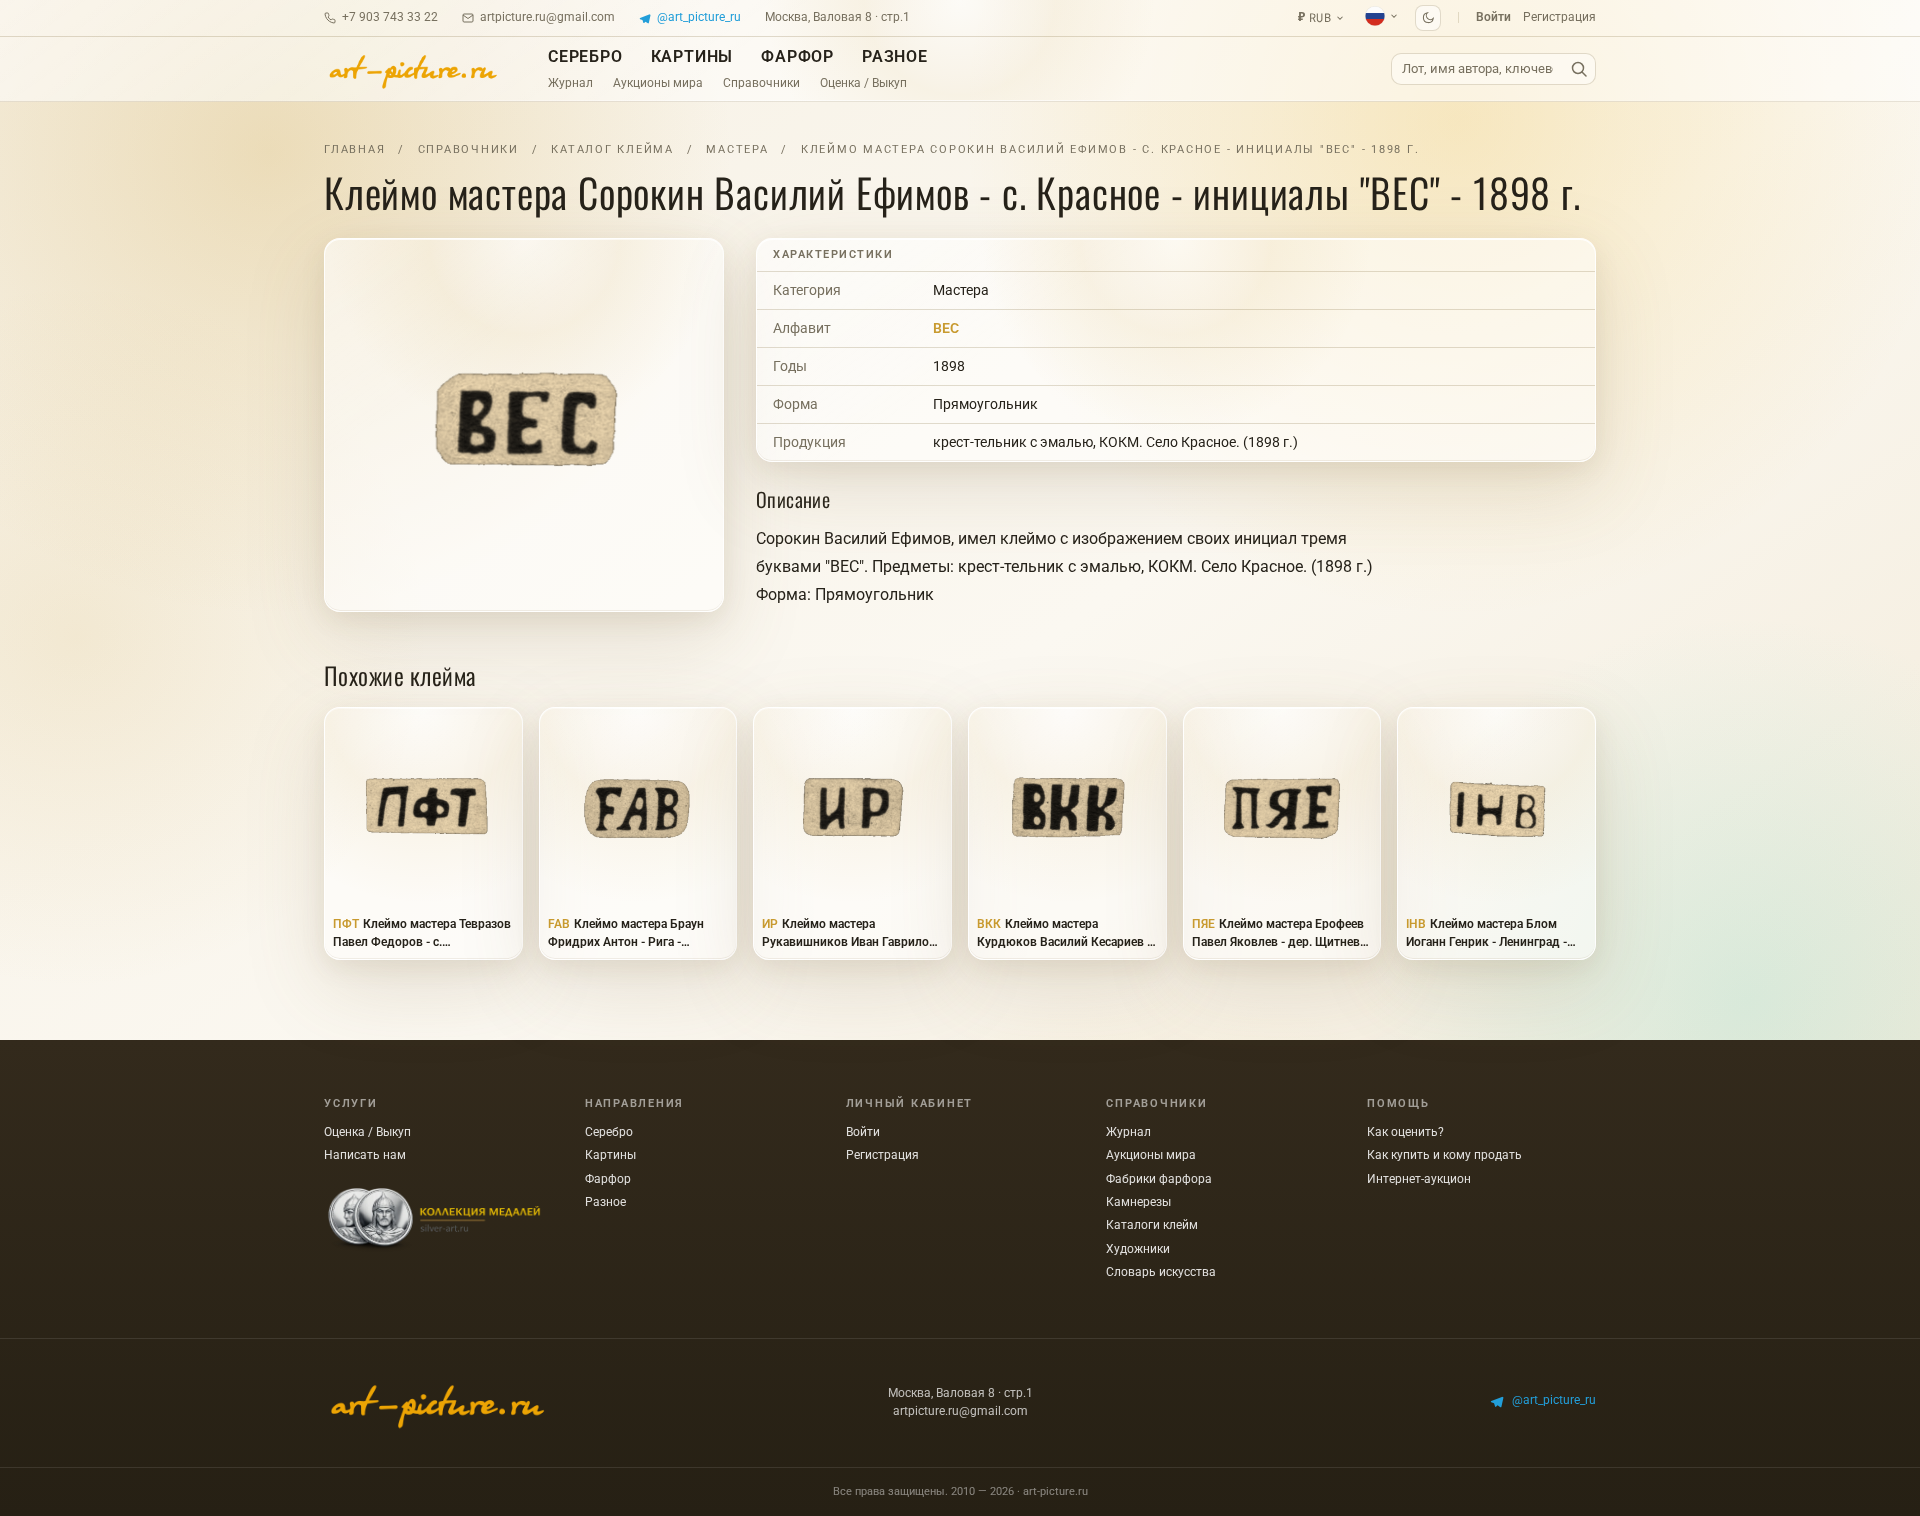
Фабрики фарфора (1159, 1179)
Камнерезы (1138, 1202)
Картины (692, 56)
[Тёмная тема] (1428, 18)
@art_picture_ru (699, 17)
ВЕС (946, 328)
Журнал (570, 83)
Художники (1138, 1249)
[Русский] (1382, 16)
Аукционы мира (658, 83)
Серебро (585, 56)
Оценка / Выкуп (863, 83)
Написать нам (365, 1155)
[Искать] (1579, 69)
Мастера (737, 149)
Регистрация (1559, 17)
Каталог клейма (612, 149)
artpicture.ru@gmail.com (547, 17)
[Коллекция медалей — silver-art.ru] (434, 1220)
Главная (354, 149)
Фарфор (797, 56)
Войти (1493, 17)
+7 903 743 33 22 (390, 17)
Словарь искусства (1161, 1272)
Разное (895, 56)
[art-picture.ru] (412, 69)
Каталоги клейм (1152, 1225)
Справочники (761, 83)
